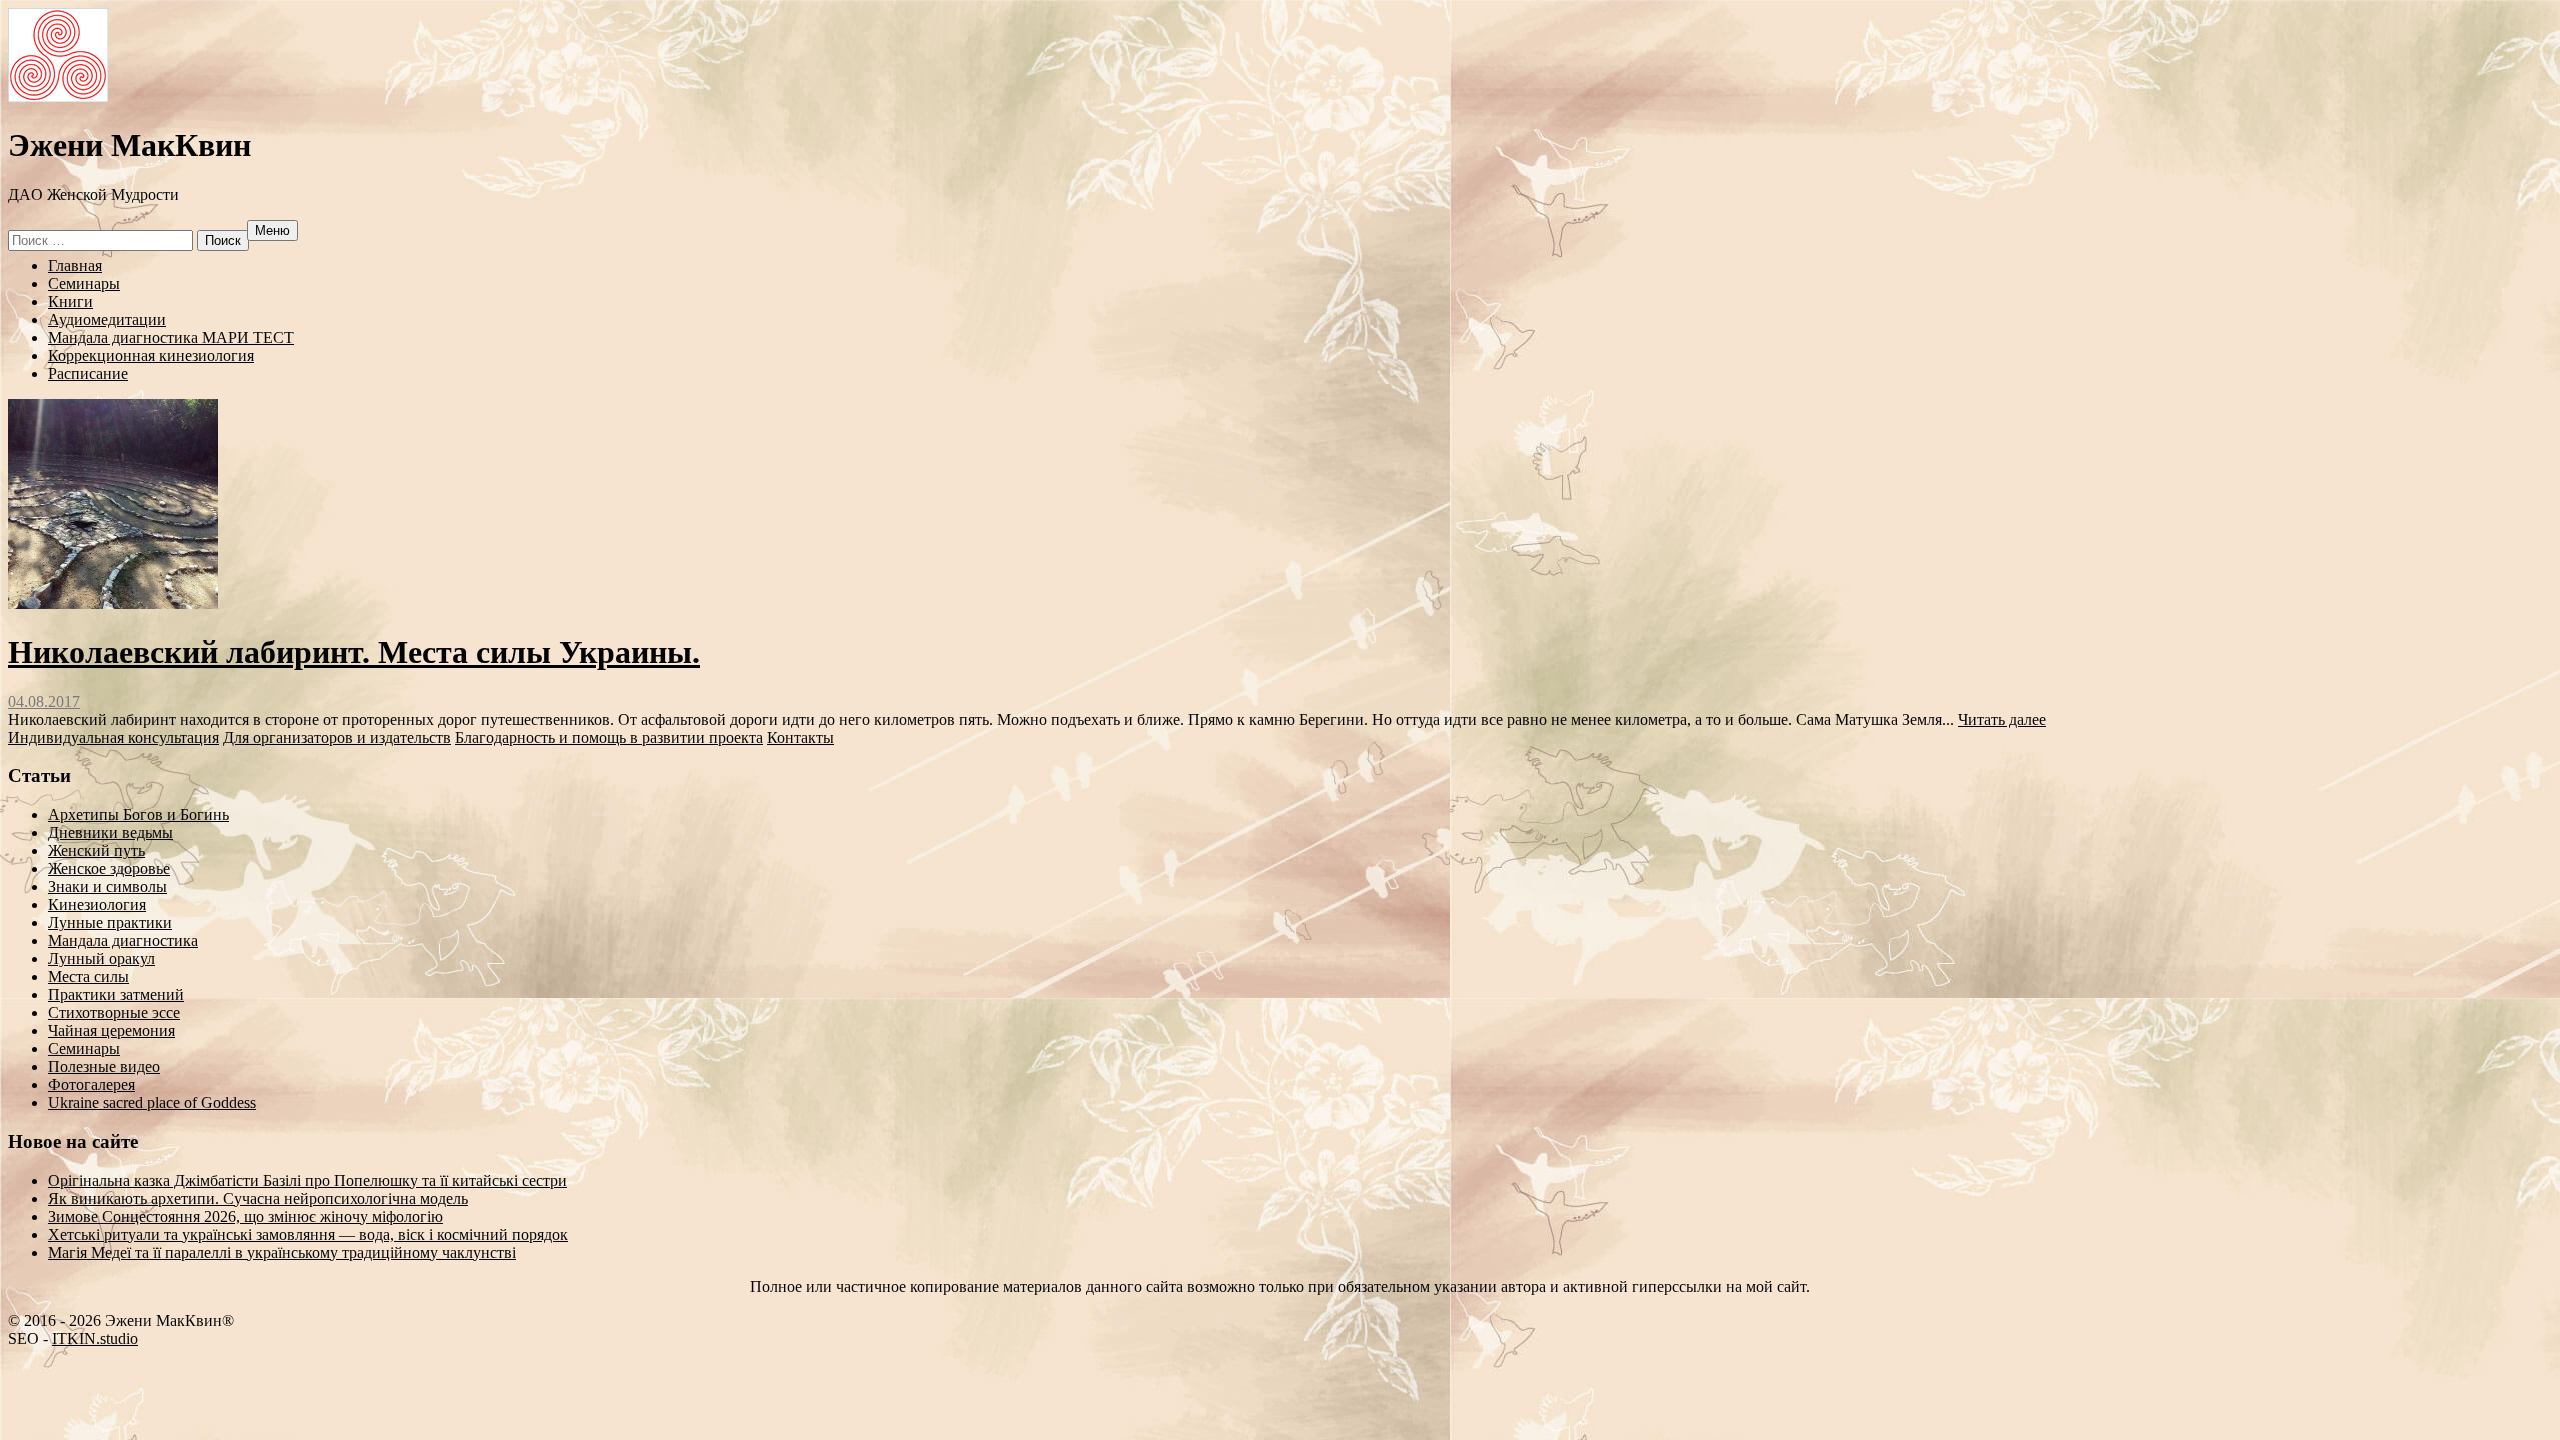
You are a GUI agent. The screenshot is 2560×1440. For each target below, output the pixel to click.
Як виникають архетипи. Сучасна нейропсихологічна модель (258, 1198)
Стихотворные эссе (114, 1012)
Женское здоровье (109, 868)
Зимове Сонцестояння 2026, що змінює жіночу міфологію (245, 1216)
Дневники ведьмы (110, 832)
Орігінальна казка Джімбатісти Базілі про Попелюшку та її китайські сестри (307, 1180)
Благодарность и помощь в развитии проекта (609, 737)
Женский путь (96, 850)
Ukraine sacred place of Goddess (152, 1102)
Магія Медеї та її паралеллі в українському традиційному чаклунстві (282, 1252)
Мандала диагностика (123, 940)
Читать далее (2002, 719)
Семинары (84, 283)
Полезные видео (104, 1066)
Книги (70, 301)
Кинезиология (97, 904)
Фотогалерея (91, 1084)
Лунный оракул (101, 958)
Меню (272, 230)
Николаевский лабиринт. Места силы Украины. (354, 652)
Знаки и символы (107, 886)
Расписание (88, 373)
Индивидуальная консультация (113, 737)
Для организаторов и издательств (337, 737)
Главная (75, 265)
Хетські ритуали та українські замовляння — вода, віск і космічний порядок (308, 1234)
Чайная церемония (111, 1030)
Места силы (88, 976)
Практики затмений (116, 994)
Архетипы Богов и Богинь (138, 814)
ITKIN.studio (92, 1338)
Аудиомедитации (107, 319)
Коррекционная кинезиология (151, 355)
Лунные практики (110, 922)
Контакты (800, 737)
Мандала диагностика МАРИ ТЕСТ (171, 337)
